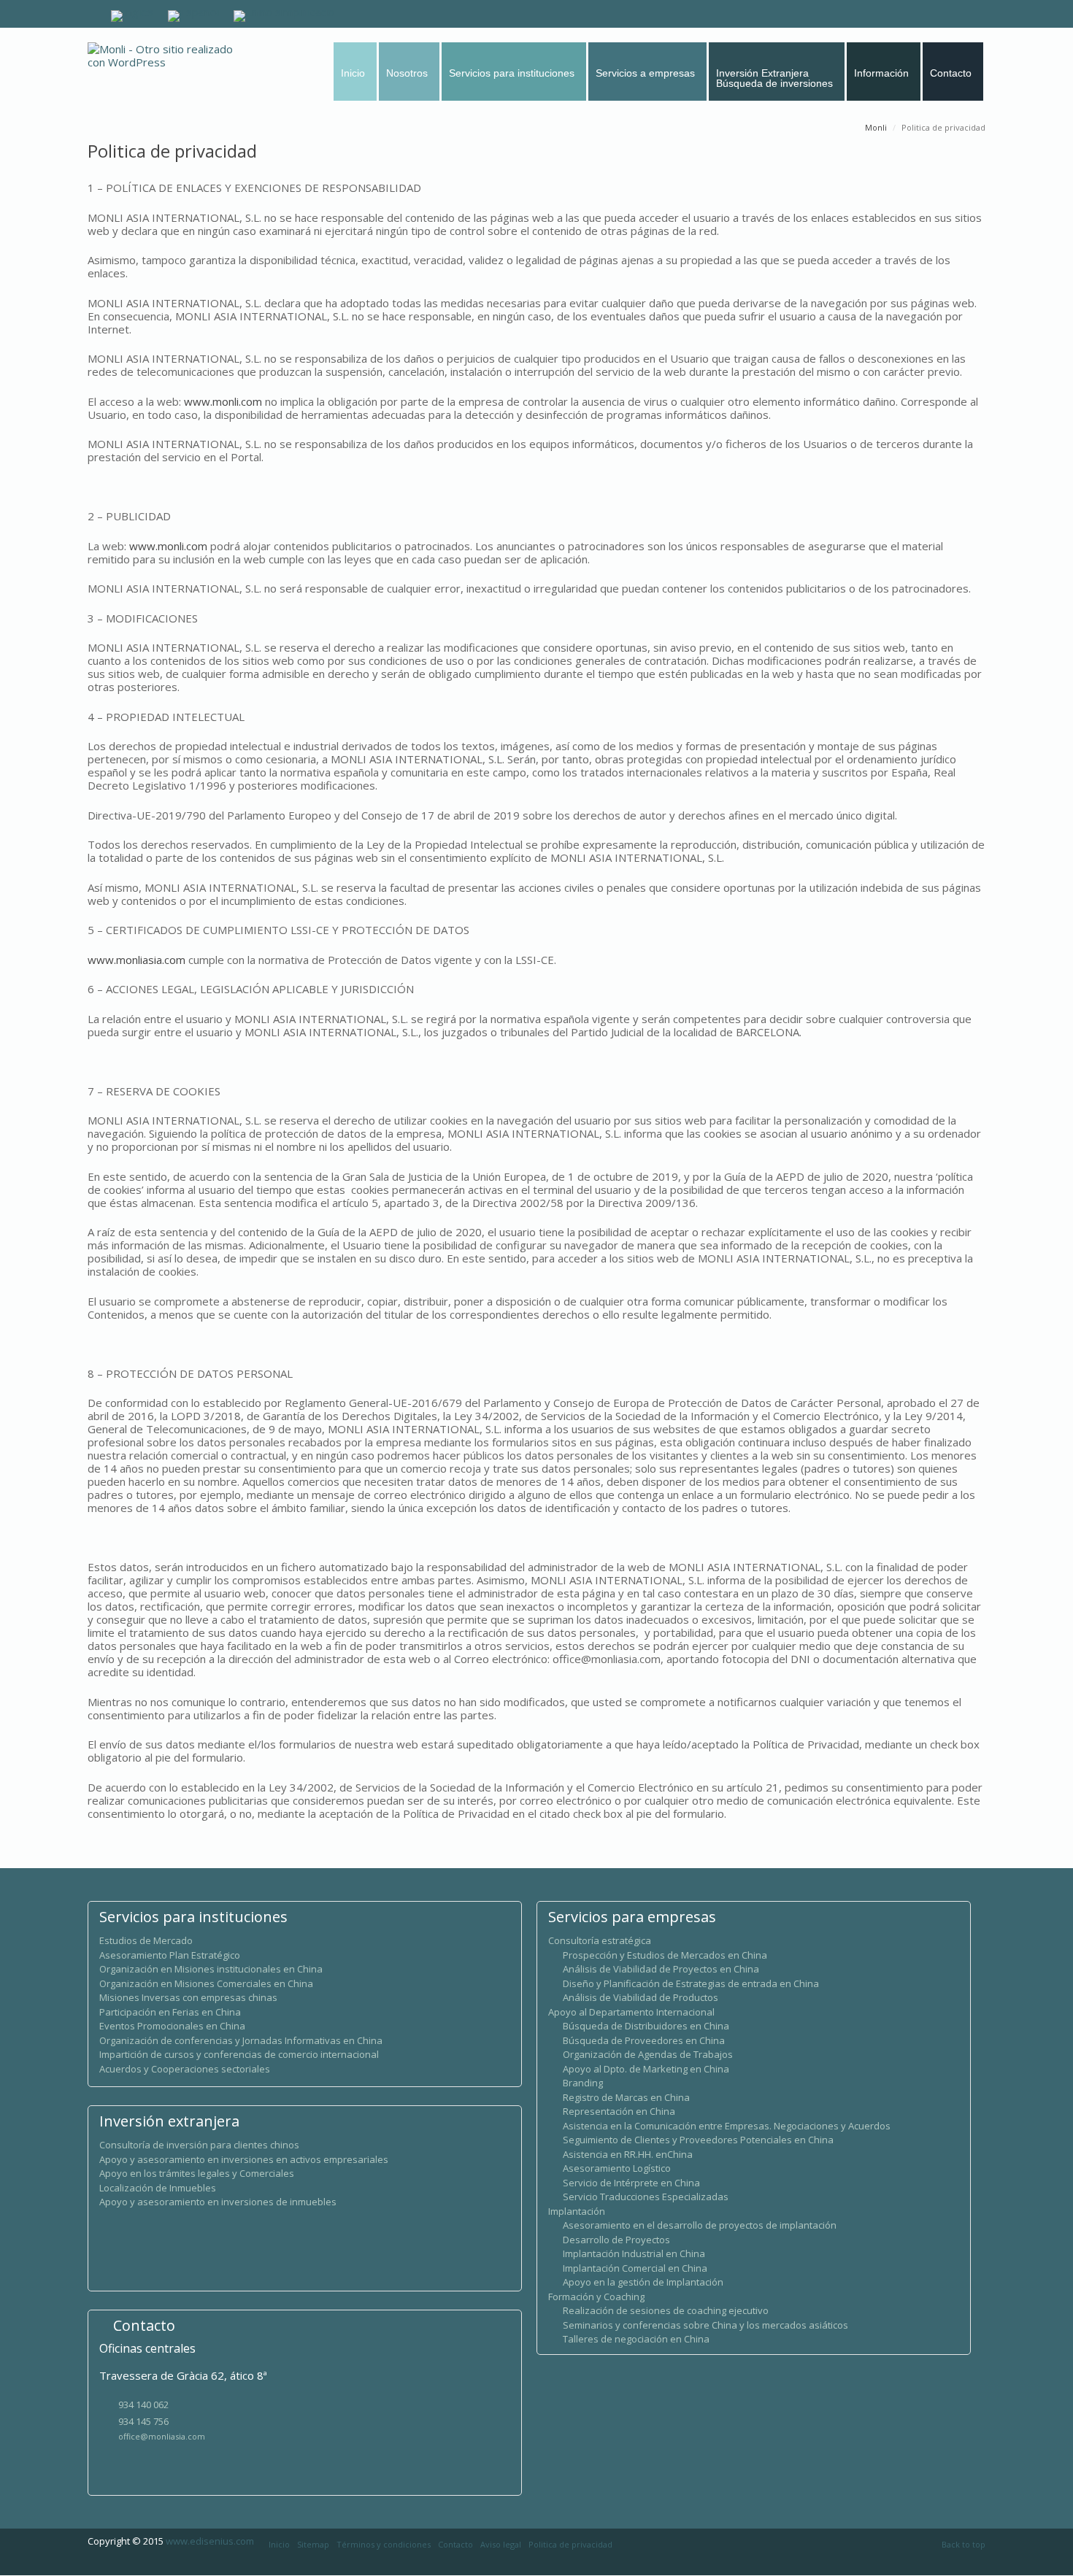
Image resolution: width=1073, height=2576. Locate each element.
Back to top (964, 2544)
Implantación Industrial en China (634, 2253)
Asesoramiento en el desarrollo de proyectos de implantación (700, 2225)
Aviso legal (501, 2544)
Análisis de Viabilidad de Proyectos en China (661, 1969)
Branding (583, 2083)
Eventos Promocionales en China (172, 2026)
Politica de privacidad (570, 2544)
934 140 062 (143, 2405)
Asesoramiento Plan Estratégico (170, 1955)
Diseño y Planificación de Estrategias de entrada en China (691, 1983)
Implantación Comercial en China (635, 2268)
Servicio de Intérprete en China (631, 2183)
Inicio (279, 2544)
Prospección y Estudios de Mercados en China (665, 1955)
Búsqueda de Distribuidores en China (646, 2026)
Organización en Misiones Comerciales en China (206, 1983)
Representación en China (619, 2111)
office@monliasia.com (162, 2436)
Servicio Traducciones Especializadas (646, 2197)
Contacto (455, 2544)
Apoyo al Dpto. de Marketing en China (646, 2069)
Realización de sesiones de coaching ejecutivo (666, 2310)
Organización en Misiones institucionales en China (211, 1969)
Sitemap (313, 2544)
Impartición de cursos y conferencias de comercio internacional (239, 2054)
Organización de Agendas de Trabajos (648, 2054)
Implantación (577, 2211)
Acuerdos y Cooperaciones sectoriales (185, 2069)
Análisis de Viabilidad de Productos (641, 1997)
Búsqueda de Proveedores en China (644, 2040)
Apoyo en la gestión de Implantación (643, 2282)
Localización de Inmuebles (158, 2188)
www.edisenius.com (210, 2541)
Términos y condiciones (384, 2544)
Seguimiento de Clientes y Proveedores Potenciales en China (698, 2140)
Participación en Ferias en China (170, 2012)
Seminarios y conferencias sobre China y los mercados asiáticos (705, 2325)
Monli (876, 127)
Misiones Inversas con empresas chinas (188, 1997)
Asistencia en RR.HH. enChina (628, 2154)
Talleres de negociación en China (636, 2339)
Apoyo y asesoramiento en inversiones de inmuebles (218, 2202)
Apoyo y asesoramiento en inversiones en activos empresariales (244, 2159)
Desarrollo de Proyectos (616, 2240)
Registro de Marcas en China (626, 2097)
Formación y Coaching (596, 2297)
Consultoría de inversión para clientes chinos (199, 2145)
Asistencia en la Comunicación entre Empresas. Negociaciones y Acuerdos (727, 2126)
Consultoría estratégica (600, 1940)
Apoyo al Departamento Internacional (631, 2012)
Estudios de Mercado (146, 1940)
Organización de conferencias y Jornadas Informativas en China (241, 2040)
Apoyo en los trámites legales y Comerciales (197, 2173)
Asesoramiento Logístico (617, 2168)
